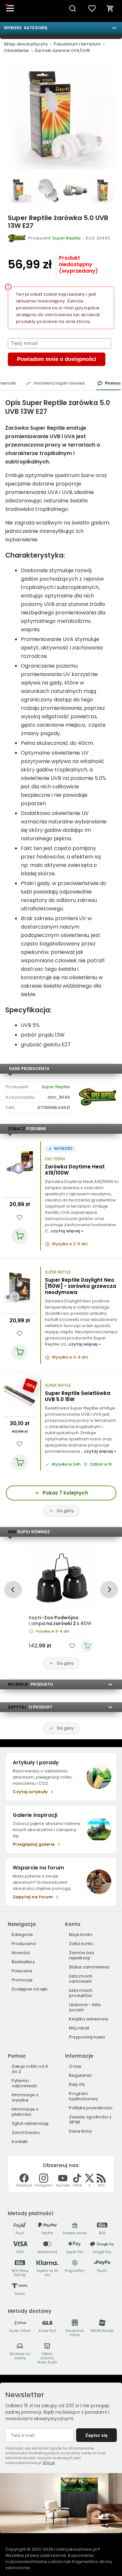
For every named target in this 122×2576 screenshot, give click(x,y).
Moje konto (81, 1935)
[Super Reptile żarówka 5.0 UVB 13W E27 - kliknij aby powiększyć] (20, 191)
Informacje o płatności (25, 2112)
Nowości (21, 1953)
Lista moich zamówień (81, 1979)
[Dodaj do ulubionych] (20, 1217)
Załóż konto (81, 1944)
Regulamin (80, 2075)
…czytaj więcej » (66, 1231)
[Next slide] (109, 1590)
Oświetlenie (16, 51)
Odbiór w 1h (101, 1464)
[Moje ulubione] (92, 8)
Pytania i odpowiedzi (24, 2083)
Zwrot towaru (26, 2132)
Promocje (22, 1980)
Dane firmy (80, 2131)
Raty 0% (77, 2084)
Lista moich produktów (81, 1993)
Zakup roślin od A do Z (30, 2069)
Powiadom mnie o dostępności (57, 359)
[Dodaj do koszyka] (20, 1236)
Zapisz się (96, 2435)
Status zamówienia (89, 1967)
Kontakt (20, 2142)
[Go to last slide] (13, 1590)
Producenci (24, 1944)
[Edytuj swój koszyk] (110, 8)
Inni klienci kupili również (59, 383)
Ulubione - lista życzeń (85, 2007)
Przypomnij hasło (87, 2037)
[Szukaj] (73, 8)
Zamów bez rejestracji (82, 1955)
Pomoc (113, 383)
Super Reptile (56, 1087)
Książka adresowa (88, 2019)
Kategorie (22, 1935)
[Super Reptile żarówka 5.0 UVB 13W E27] (61, 117)
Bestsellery (23, 1962)
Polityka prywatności (91, 2108)
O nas (75, 2066)
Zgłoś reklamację (30, 2123)
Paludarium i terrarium (77, 44)
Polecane (22, 1971)
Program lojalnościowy (83, 2096)
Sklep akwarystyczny (26, 44)
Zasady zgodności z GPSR (90, 2120)
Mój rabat (79, 2028)
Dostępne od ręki (30, 1989)
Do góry (65, 1511)
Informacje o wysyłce (25, 2097)
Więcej (49, 2463)
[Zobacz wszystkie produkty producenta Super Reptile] (17, 238)
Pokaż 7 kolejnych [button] (65, 1493)
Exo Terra (55, 1159)
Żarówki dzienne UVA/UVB (62, 51)
